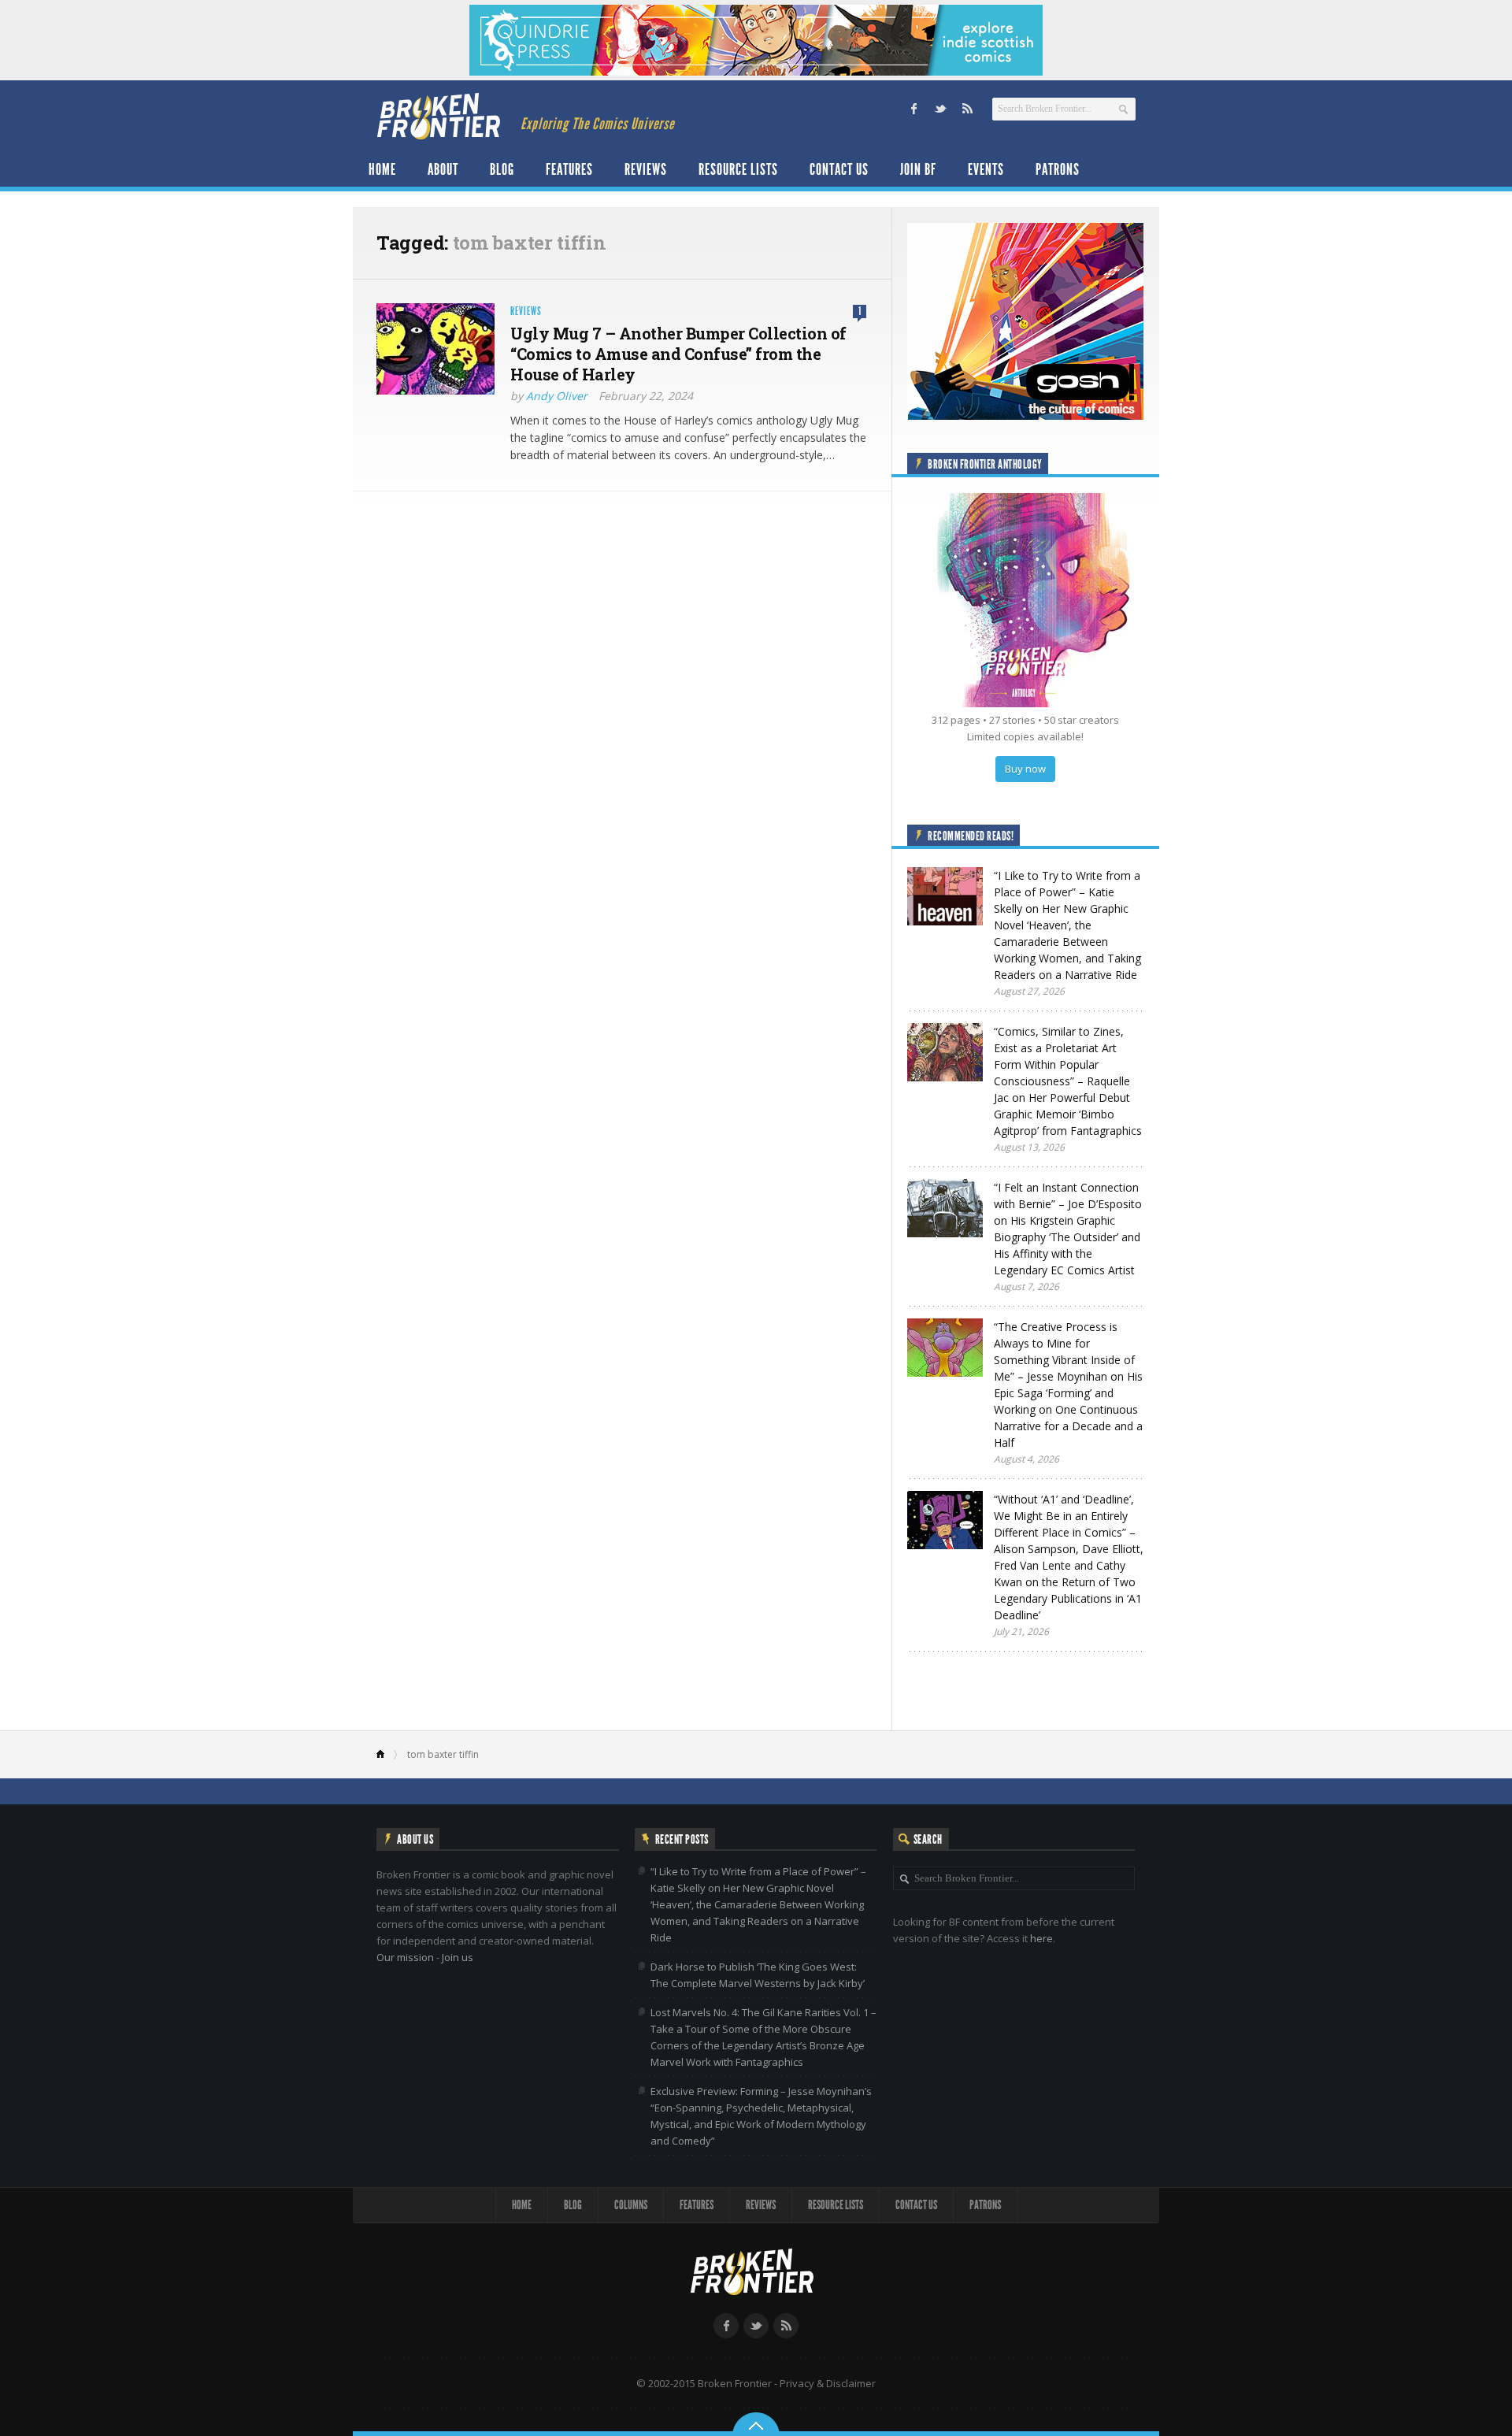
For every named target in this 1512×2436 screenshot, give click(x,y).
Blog (502, 169)
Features (569, 169)
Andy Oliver (557, 396)
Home (382, 169)
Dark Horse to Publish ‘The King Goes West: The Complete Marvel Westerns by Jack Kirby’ (758, 1975)
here (1041, 1938)
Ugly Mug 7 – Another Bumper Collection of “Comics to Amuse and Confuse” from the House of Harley (678, 354)
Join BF (918, 169)
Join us (458, 1957)
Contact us (839, 169)
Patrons (1058, 169)
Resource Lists (738, 169)
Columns (631, 2205)
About (443, 169)
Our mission (405, 1957)
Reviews (646, 169)
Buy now (1025, 769)
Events (986, 169)
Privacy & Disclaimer (828, 2383)
